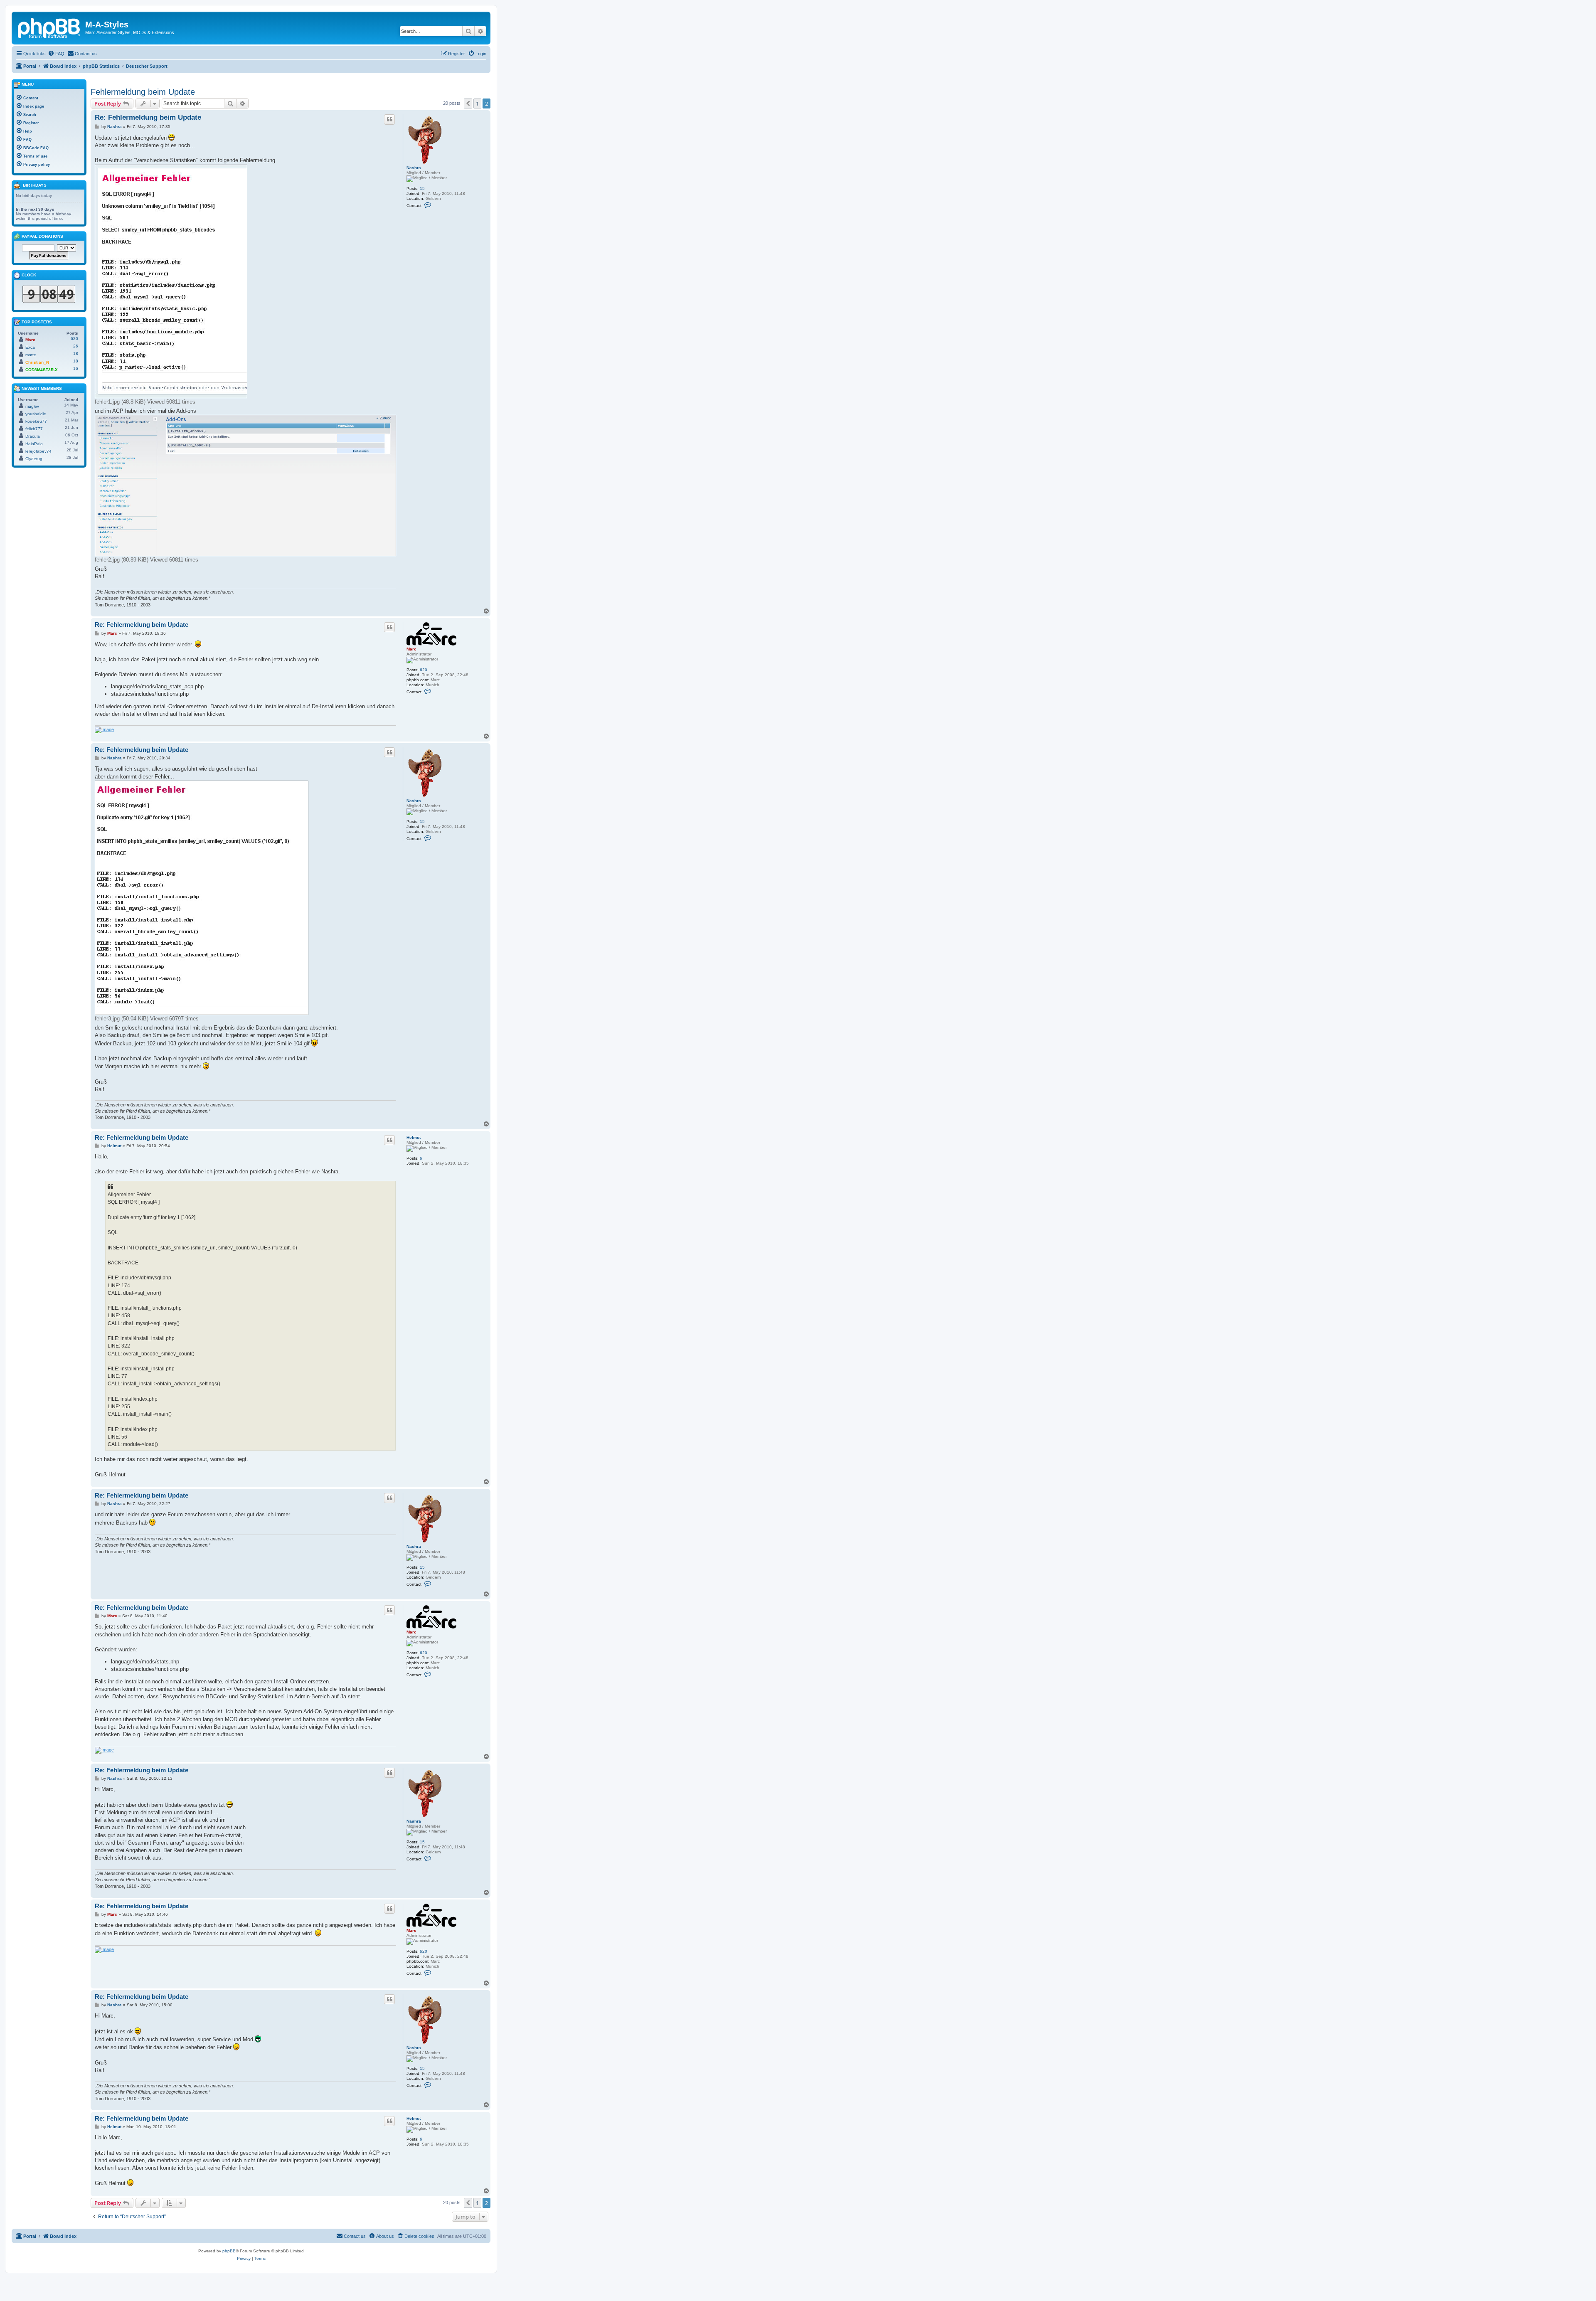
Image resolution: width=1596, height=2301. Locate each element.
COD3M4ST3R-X (42, 370)
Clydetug (34, 459)
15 (422, 188)
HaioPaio (34, 444)
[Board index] (49, 27)
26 (76, 346)
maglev (32, 406)
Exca (30, 347)
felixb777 (34, 429)
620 (424, 670)
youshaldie (36, 414)
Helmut (414, 1137)
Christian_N (37, 362)
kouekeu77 (36, 421)
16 (76, 368)
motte (31, 355)
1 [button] (477, 103)
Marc (411, 649)
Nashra (414, 168)
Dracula (33, 436)
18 (76, 354)
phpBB (229, 2251)
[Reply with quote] (389, 119)
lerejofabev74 (38, 451)
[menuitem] (56, 54)
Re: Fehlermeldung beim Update (148, 117)
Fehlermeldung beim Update (143, 92)
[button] (468, 103)
